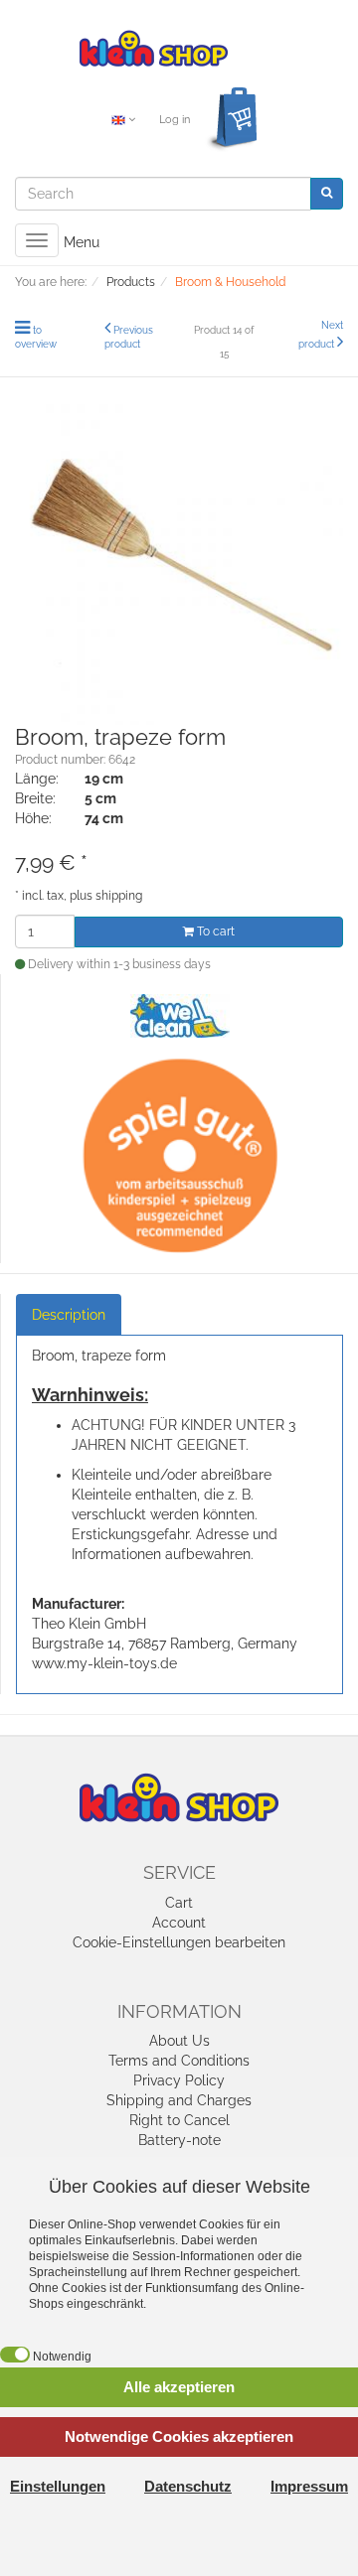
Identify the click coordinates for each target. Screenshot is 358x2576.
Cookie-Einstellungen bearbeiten (179, 1942)
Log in (175, 120)
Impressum (309, 2486)
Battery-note (179, 2140)
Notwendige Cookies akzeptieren (179, 2436)
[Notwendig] (15, 2355)
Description (69, 1315)
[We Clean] (180, 1014)
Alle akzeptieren (179, 2387)
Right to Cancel (179, 2120)
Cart (179, 1903)
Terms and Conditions (179, 2061)
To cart (214, 931)
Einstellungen (58, 2486)
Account (179, 1923)
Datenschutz (188, 2486)
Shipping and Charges (179, 2100)
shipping (119, 896)
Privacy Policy (179, 2080)
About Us (179, 2041)
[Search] (327, 193)
